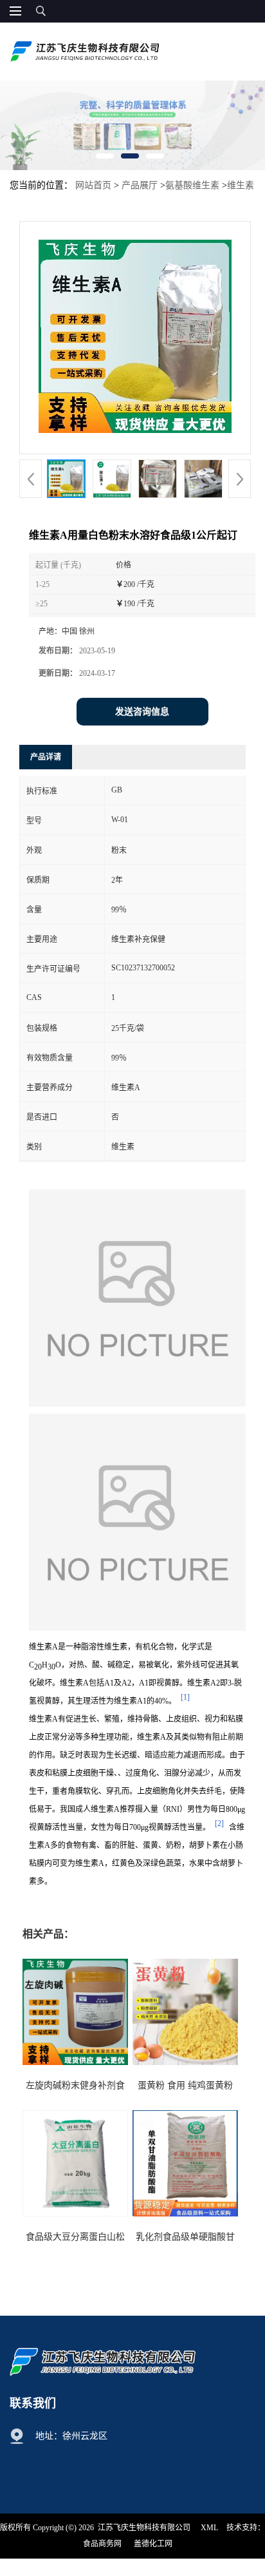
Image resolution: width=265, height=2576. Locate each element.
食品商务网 (102, 2544)
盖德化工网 (153, 2544)
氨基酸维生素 (192, 185)
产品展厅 (140, 185)
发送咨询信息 (142, 712)
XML (209, 2528)
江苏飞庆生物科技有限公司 (144, 2528)
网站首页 (93, 185)
